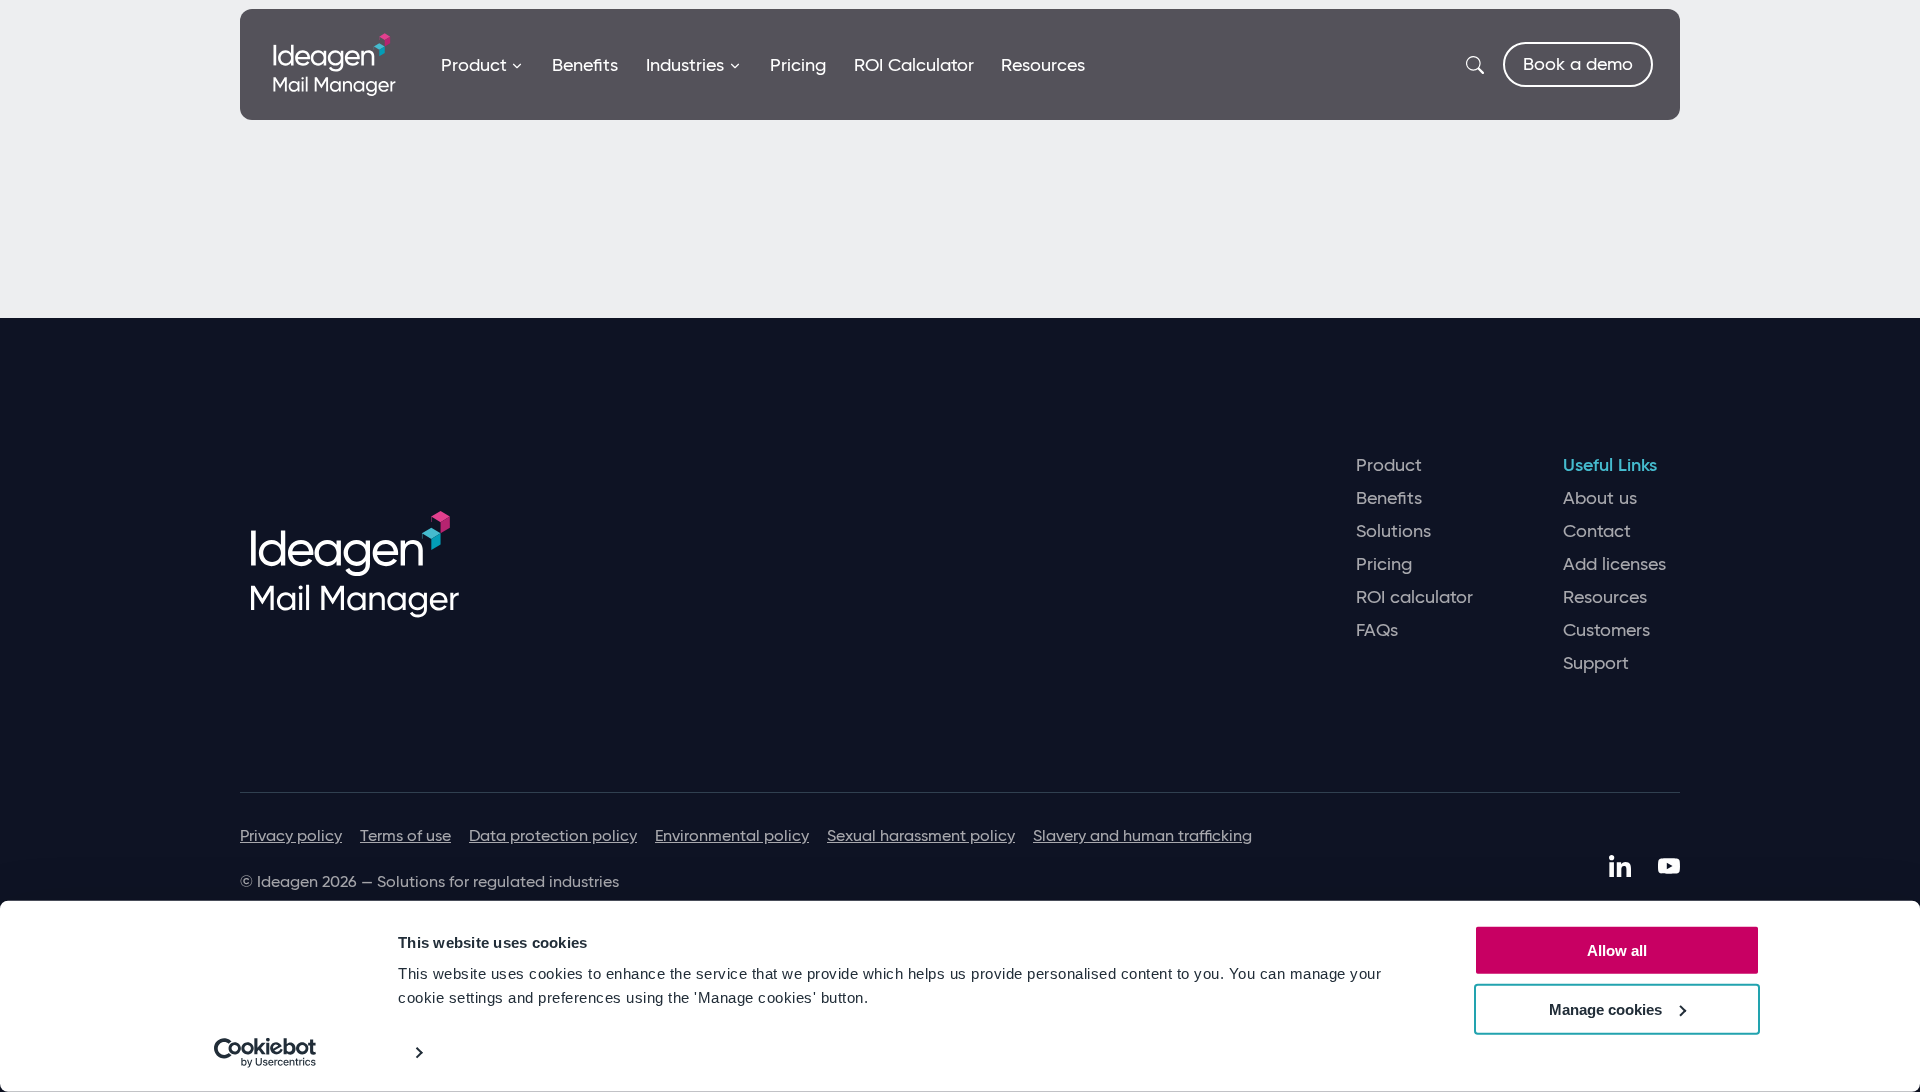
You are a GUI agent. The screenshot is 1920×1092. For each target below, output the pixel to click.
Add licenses (1614, 564)
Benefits (585, 65)
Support (1596, 663)
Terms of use (405, 835)
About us (1600, 498)
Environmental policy (732, 835)
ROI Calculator (914, 65)
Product (474, 65)
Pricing (798, 65)
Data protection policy (553, 835)
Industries (685, 65)
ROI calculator (1414, 597)
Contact (1597, 531)
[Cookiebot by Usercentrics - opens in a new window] (265, 1053)
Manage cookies (1605, 1009)
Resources (1043, 65)
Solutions (1393, 531)
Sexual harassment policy (921, 835)
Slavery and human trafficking (1142, 835)
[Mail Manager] (334, 63)
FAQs (1377, 630)
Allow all (1617, 950)
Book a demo (1578, 64)
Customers (1606, 630)
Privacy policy (291, 835)
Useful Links (1610, 465)
